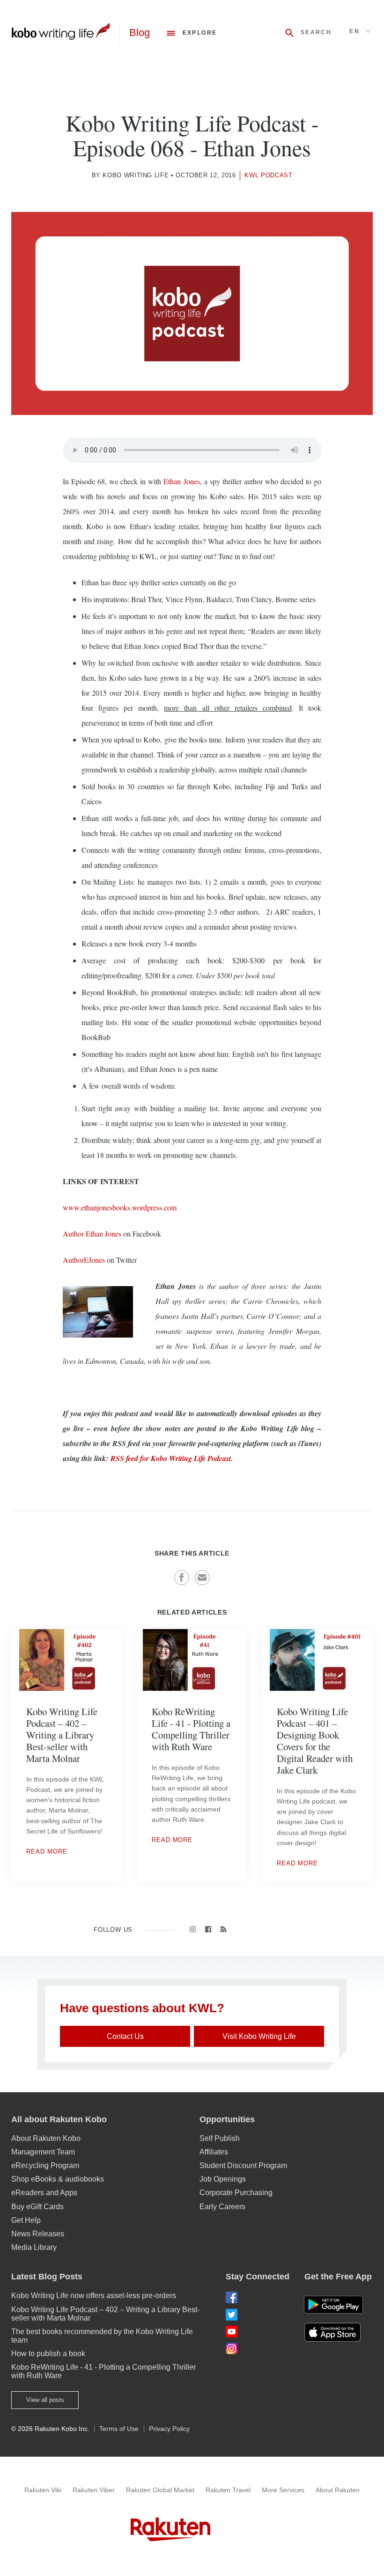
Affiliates (214, 2152)
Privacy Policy (169, 2429)
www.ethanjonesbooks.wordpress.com (120, 1207)
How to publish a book (48, 2354)
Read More (47, 1852)
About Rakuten (338, 2490)
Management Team (43, 2152)
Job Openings (223, 2179)
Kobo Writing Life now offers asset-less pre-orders (94, 2296)
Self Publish (220, 2138)
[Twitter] (258, 2315)
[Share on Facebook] (182, 1578)
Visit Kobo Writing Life (259, 2036)
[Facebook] (258, 2297)
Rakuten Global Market (160, 2490)
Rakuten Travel (228, 2490)
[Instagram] (258, 2348)
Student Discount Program (243, 2165)
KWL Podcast (268, 175)
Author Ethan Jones (92, 1233)
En (354, 31)
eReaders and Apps (44, 2193)
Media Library (34, 2247)
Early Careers (222, 2207)
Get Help (26, 2220)
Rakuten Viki (43, 2490)
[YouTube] (258, 2332)
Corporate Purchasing (236, 2193)
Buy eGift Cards (37, 2207)
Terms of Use (119, 2429)
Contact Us (125, 2036)
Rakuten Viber (94, 2490)
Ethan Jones (181, 481)
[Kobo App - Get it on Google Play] (333, 2305)
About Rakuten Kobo (46, 2138)
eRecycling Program (45, 2165)
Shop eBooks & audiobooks (58, 2179)
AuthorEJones (84, 1260)
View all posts (45, 2400)
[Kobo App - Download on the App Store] (338, 2332)
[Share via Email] (202, 1578)
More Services (283, 2490)
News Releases (38, 2234)
